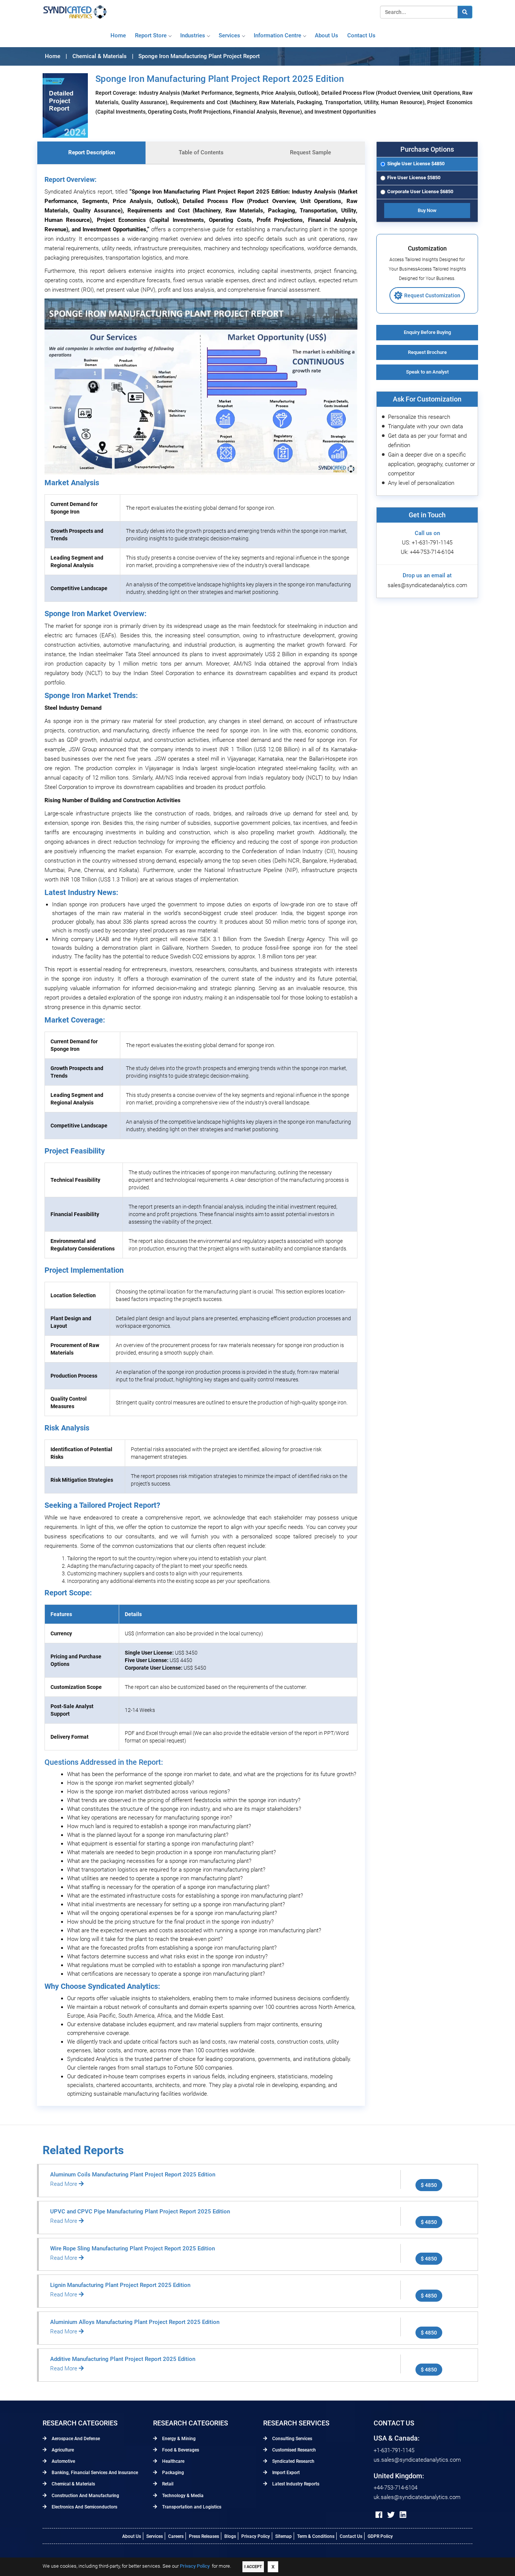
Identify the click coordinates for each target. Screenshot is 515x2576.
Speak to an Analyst (427, 372)
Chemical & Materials (73, 2484)
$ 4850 (429, 2185)
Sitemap (284, 2536)
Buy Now (427, 210)
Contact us (361, 35)
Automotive (63, 2461)
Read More (64, 2184)
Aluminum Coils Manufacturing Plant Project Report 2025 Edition (133, 2175)
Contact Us (351, 2536)
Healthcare (173, 2461)
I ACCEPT (253, 2567)
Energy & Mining (178, 2439)
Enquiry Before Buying (427, 332)
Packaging (172, 2473)
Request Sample (310, 152)
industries (193, 35)
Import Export (285, 2473)
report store (151, 35)
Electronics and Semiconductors (84, 2507)
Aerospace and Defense (75, 2439)
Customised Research (294, 2450)
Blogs (230, 2536)
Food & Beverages (180, 2450)
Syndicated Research (293, 2461)
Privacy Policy (256, 2536)
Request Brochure (427, 352)
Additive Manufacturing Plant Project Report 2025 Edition (123, 2359)
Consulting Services (292, 2439)
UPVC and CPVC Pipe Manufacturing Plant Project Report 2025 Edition (140, 2212)
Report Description (92, 152)
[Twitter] (391, 2515)
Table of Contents (201, 152)
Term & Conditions (316, 2536)
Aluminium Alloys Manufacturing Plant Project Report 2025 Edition (135, 2322)
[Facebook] (379, 2515)
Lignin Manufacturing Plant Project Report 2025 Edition (120, 2285)
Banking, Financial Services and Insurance (94, 2473)
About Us (132, 2536)
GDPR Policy (380, 2536)
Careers (176, 2536)
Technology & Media (182, 2496)
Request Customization (432, 295)
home (118, 35)
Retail (167, 2484)
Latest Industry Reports (295, 2484)
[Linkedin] (403, 2515)
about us (326, 35)
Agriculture (62, 2450)
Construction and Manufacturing (85, 2496)
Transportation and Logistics (191, 2507)
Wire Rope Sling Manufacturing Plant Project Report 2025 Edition (133, 2248)
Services (229, 35)
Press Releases (204, 2536)
